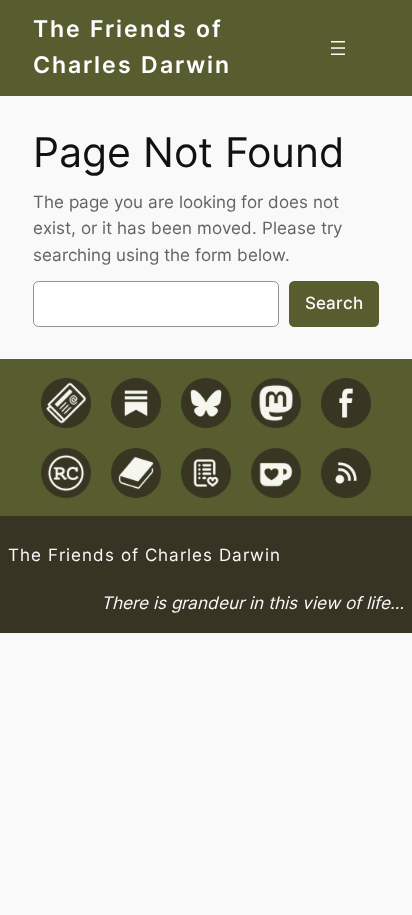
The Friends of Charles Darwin (144, 555)
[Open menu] (338, 48)
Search (334, 302)
